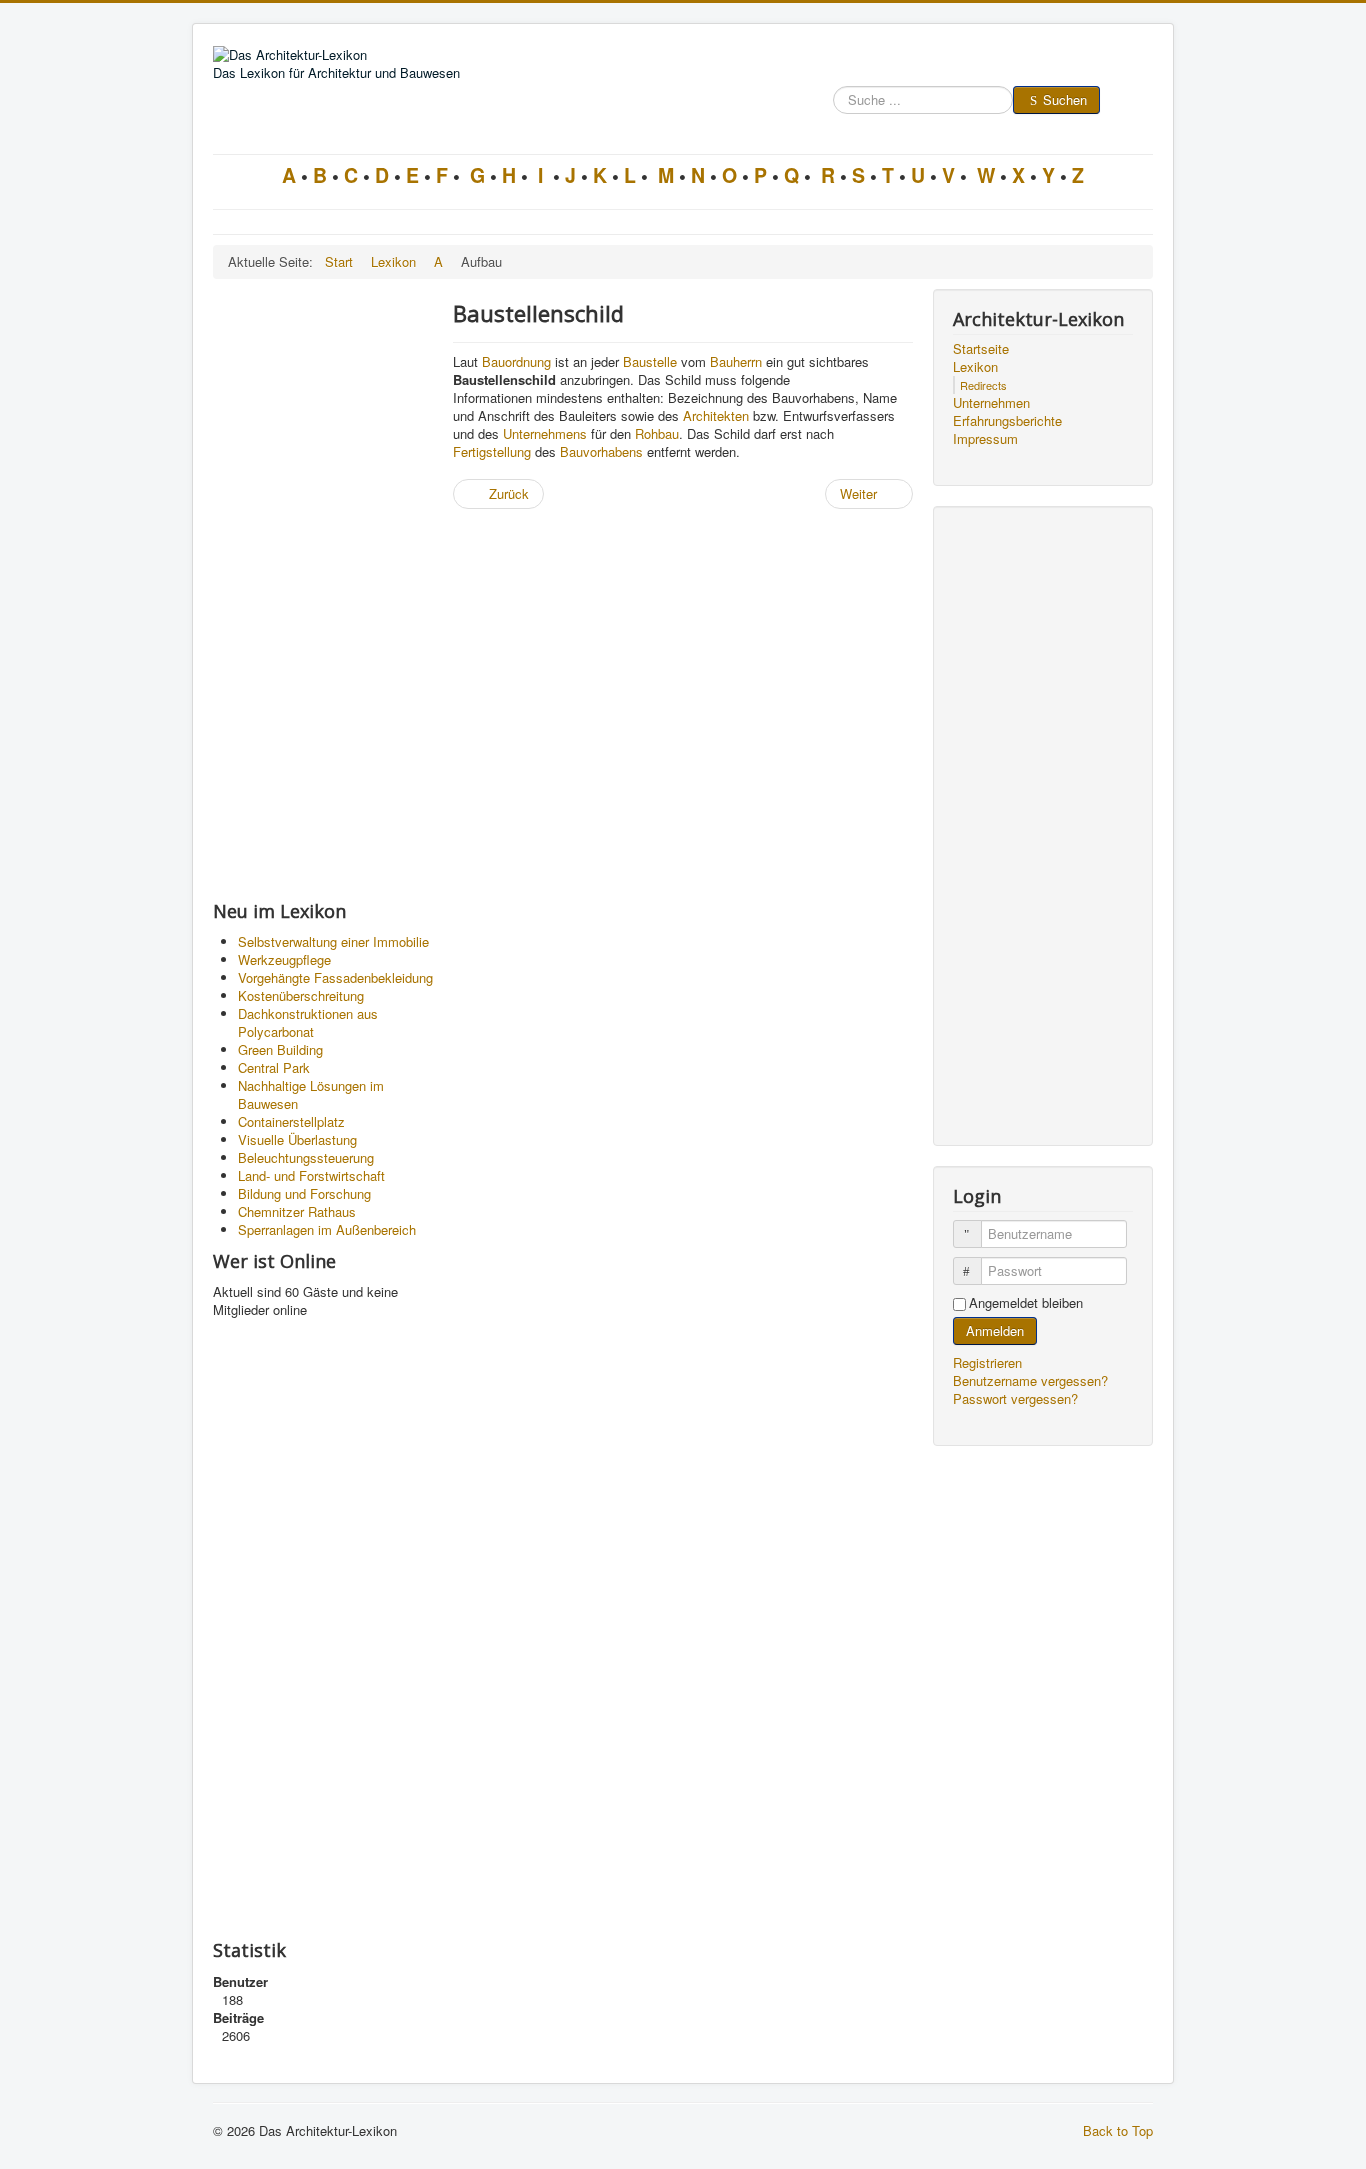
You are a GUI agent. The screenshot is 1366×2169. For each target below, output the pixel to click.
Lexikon (975, 367)
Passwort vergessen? (1015, 1398)
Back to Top (1118, 2130)
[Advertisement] (323, 589)
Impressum (985, 439)
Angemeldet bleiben (1026, 1303)
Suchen (1065, 99)
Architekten (716, 415)
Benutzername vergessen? (1030, 1380)
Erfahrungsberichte (1007, 421)
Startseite (981, 349)
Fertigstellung (492, 451)
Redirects (983, 385)
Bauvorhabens (601, 451)
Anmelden (995, 1330)
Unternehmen (991, 403)
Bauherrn (736, 361)
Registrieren (989, 1362)
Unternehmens (545, 433)
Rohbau (657, 433)
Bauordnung (516, 361)
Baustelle (650, 361)
